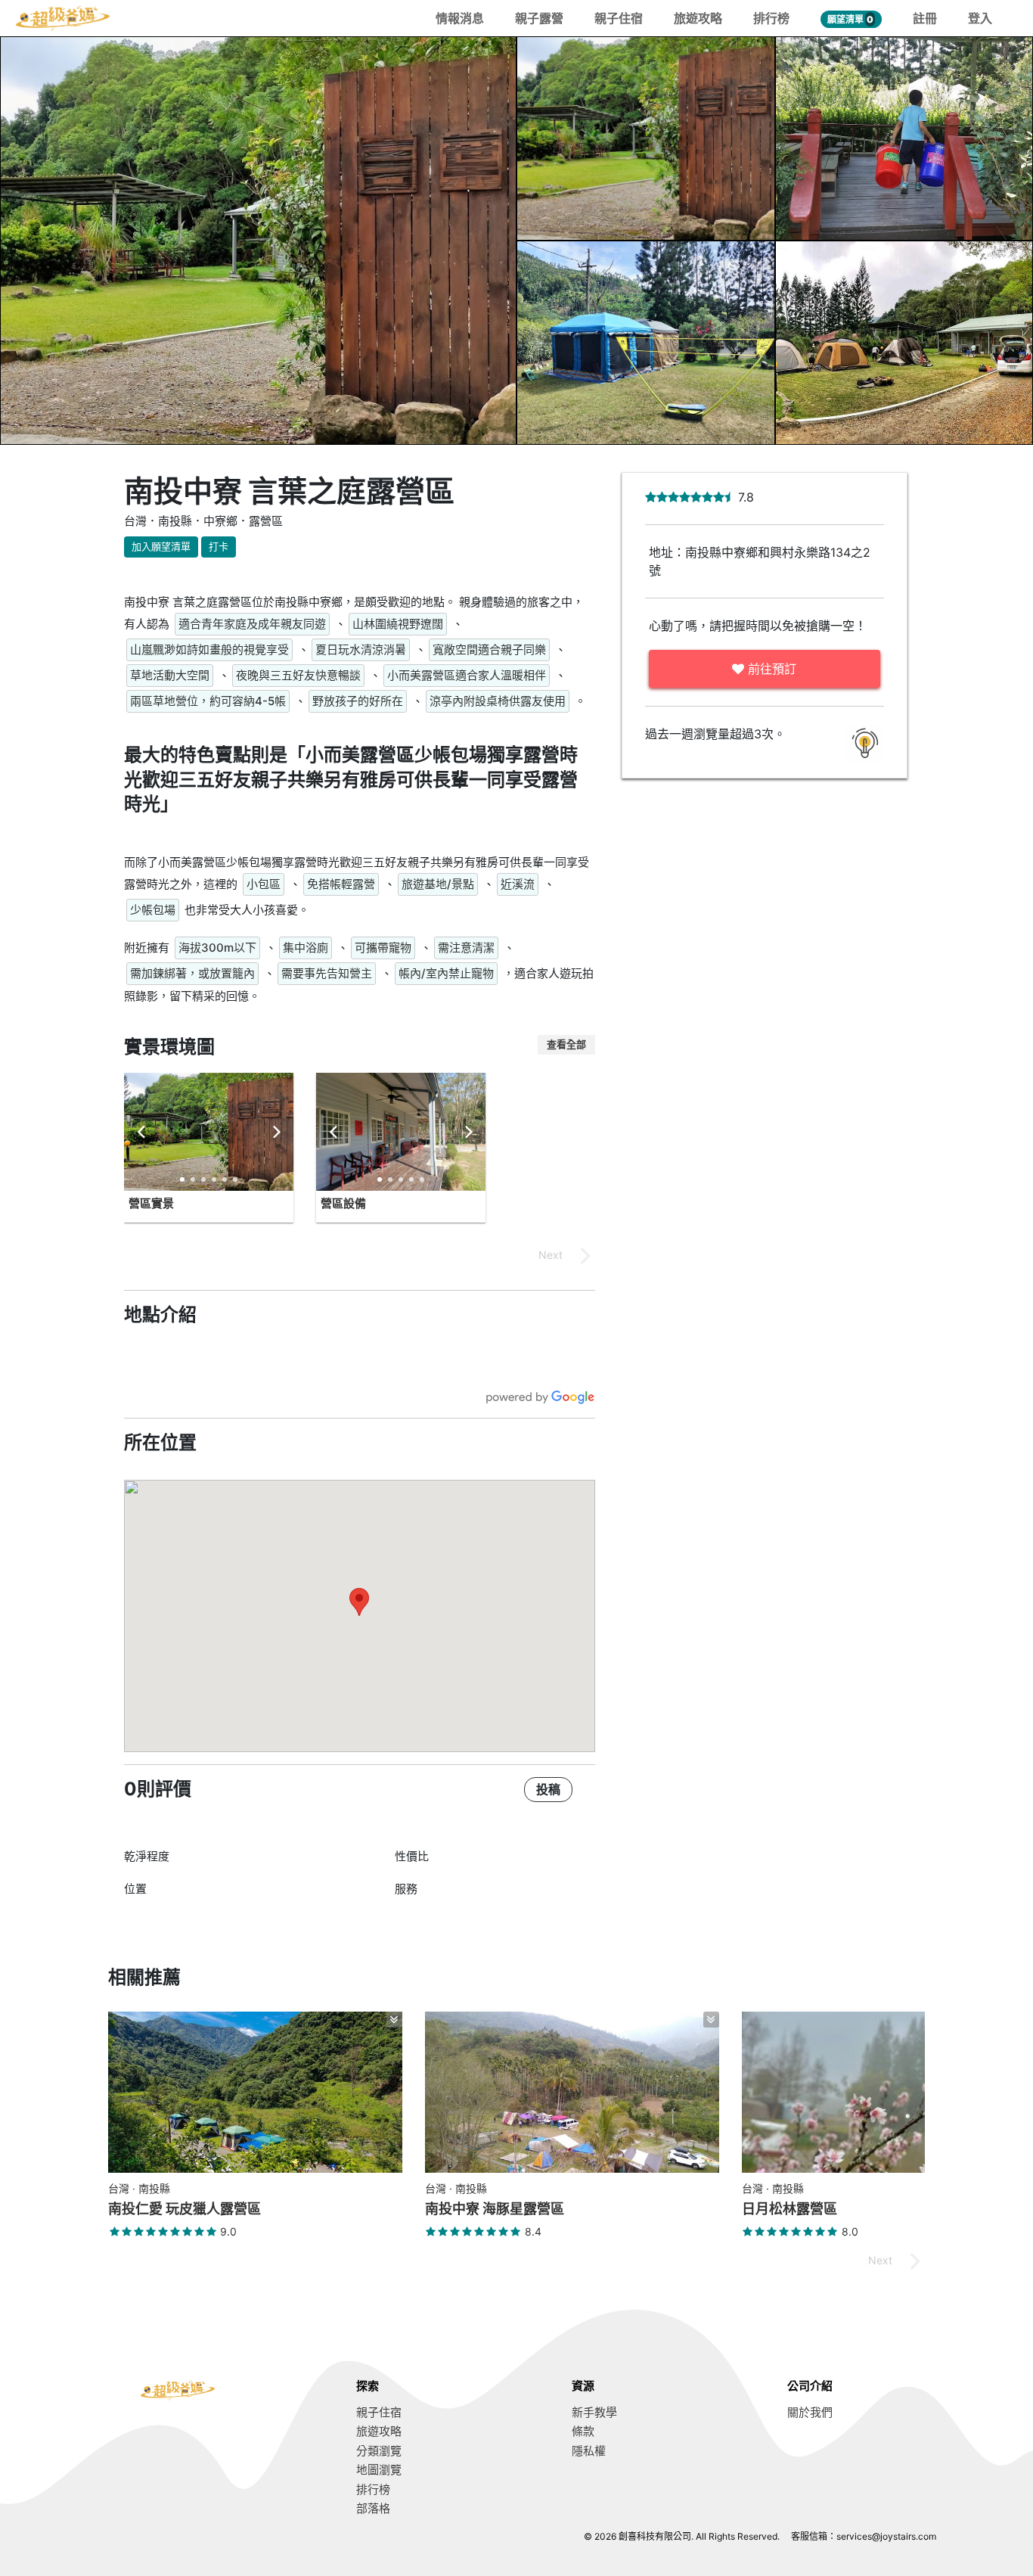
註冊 (925, 18)
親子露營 (539, 18)
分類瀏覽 (379, 2451)
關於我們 (810, 2412)
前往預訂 (770, 669)
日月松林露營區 (789, 2209)
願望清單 (850, 19)
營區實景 (151, 1203)
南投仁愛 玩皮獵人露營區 (185, 2209)
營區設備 (343, 1203)
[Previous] (142, 1132)
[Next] (275, 1132)
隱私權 (589, 2451)
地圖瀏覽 (379, 2470)
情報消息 (460, 18)
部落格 (373, 2508)
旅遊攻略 (698, 18)
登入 (980, 18)
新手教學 (594, 2412)
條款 (583, 2431)
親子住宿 (619, 18)
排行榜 (771, 18)
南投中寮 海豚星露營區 (495, 2209)
